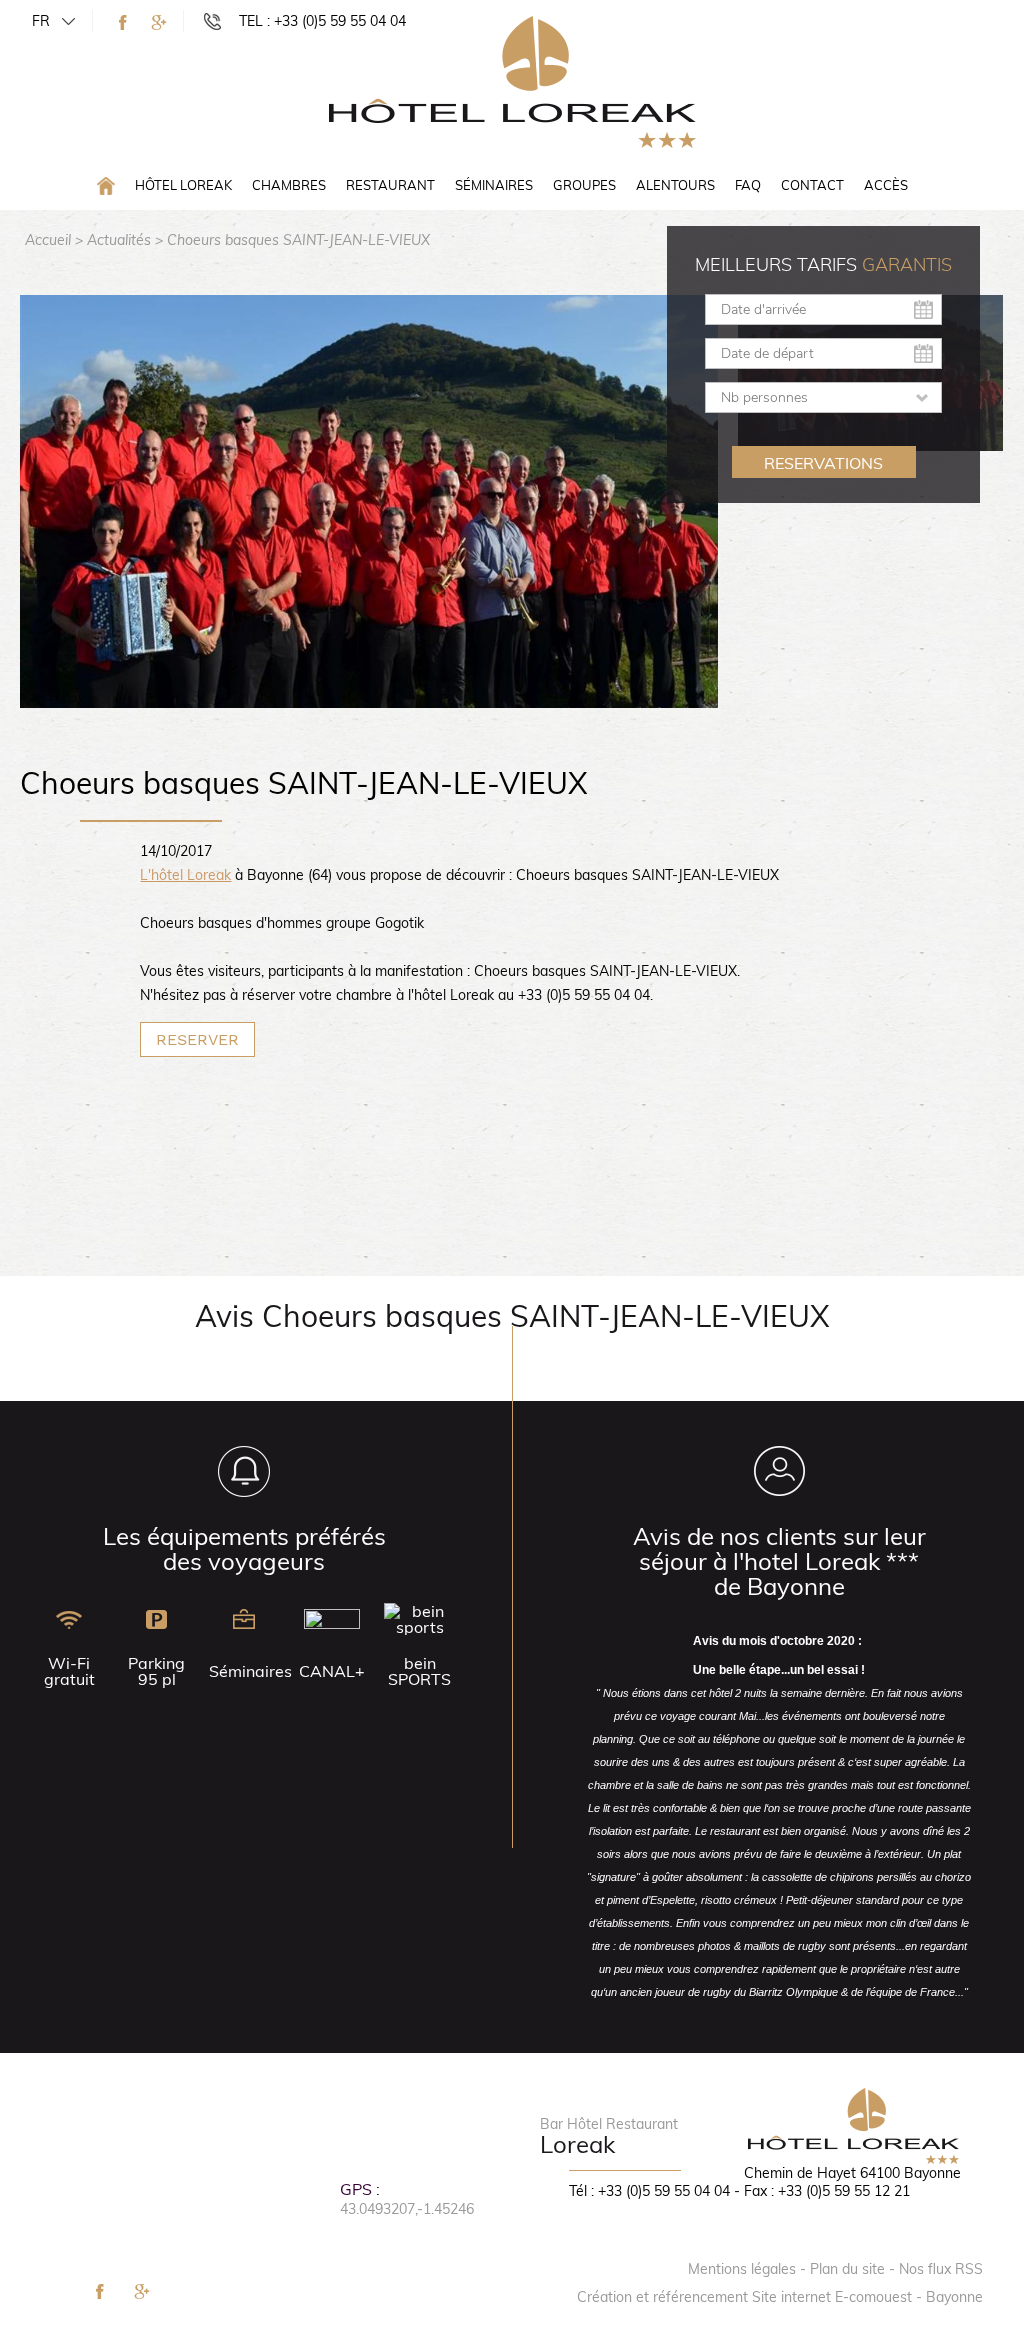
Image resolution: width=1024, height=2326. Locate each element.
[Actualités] (512, 81)
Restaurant (390, 185)
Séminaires (494, 185)
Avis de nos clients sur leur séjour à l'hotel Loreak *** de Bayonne (779, 1561)
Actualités (119, 240)
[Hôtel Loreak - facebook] (123, 22)
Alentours (675, 185)
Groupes (584, 185)
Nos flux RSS (941, 2269)
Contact (812, 185)
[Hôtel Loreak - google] (159, 22)
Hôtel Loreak (183, 185)
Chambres (289, 185)
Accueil (48, 240)
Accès (886, 185)
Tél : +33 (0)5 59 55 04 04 (649, 2191)
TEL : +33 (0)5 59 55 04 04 (322, 21)
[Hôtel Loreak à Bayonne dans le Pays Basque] (106, 184)
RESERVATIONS (823, 463)
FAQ (748, 185)
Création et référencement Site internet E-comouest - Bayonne (780, 2297)
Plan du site (847, 2269)
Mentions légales (742, 2269)
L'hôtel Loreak (185, 875)
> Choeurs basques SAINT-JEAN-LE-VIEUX (292, 240)
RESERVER (197, 1039)
